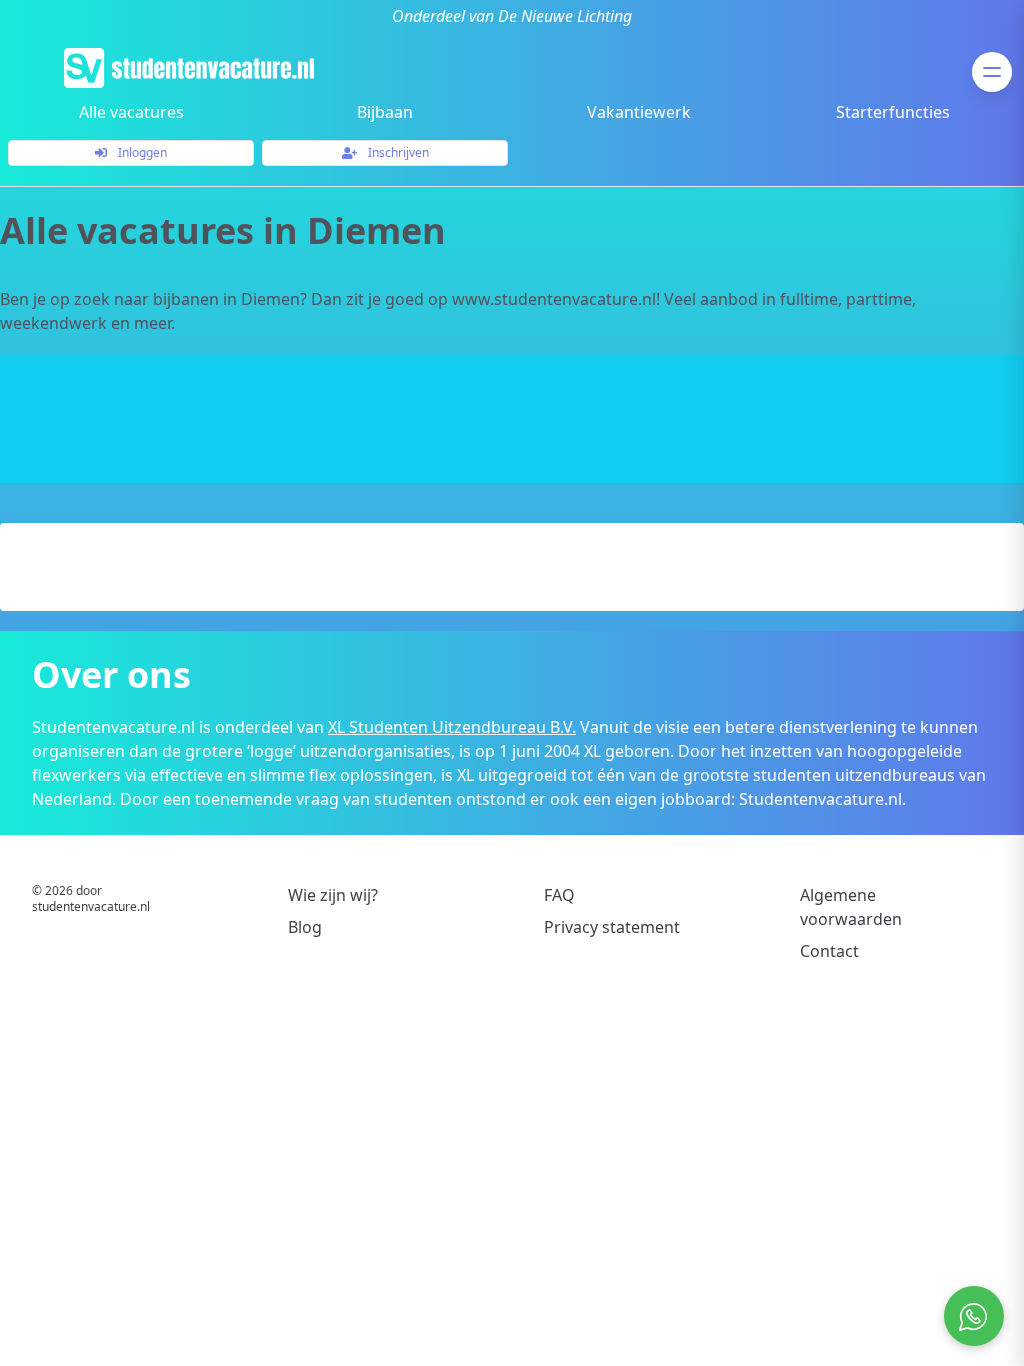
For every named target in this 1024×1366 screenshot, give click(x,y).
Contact (829, 951)
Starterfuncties (893, 112)
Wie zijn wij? (333, 895)
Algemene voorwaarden (851, 907)
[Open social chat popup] (974, 1316)
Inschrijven (397, 152)
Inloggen (141, 152)
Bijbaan (385, 112)
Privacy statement (612, 927)
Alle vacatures (131, 112)
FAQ (559, 895)
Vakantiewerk (639, 112)
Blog (305, 927)
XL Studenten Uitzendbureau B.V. (452, 727)
